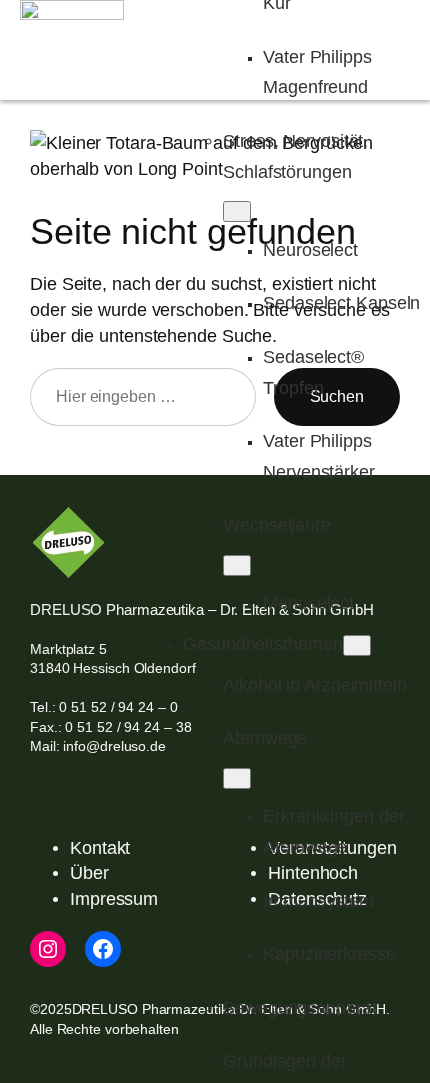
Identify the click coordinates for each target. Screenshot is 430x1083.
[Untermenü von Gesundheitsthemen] (357, 645)
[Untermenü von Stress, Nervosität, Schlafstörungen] (237, 211)
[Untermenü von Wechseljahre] (237, 565)
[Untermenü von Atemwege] (237, 778)
